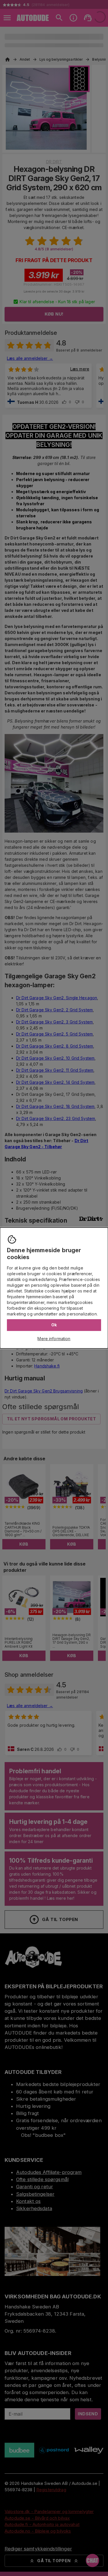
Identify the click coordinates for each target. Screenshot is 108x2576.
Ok (54, 1325)
